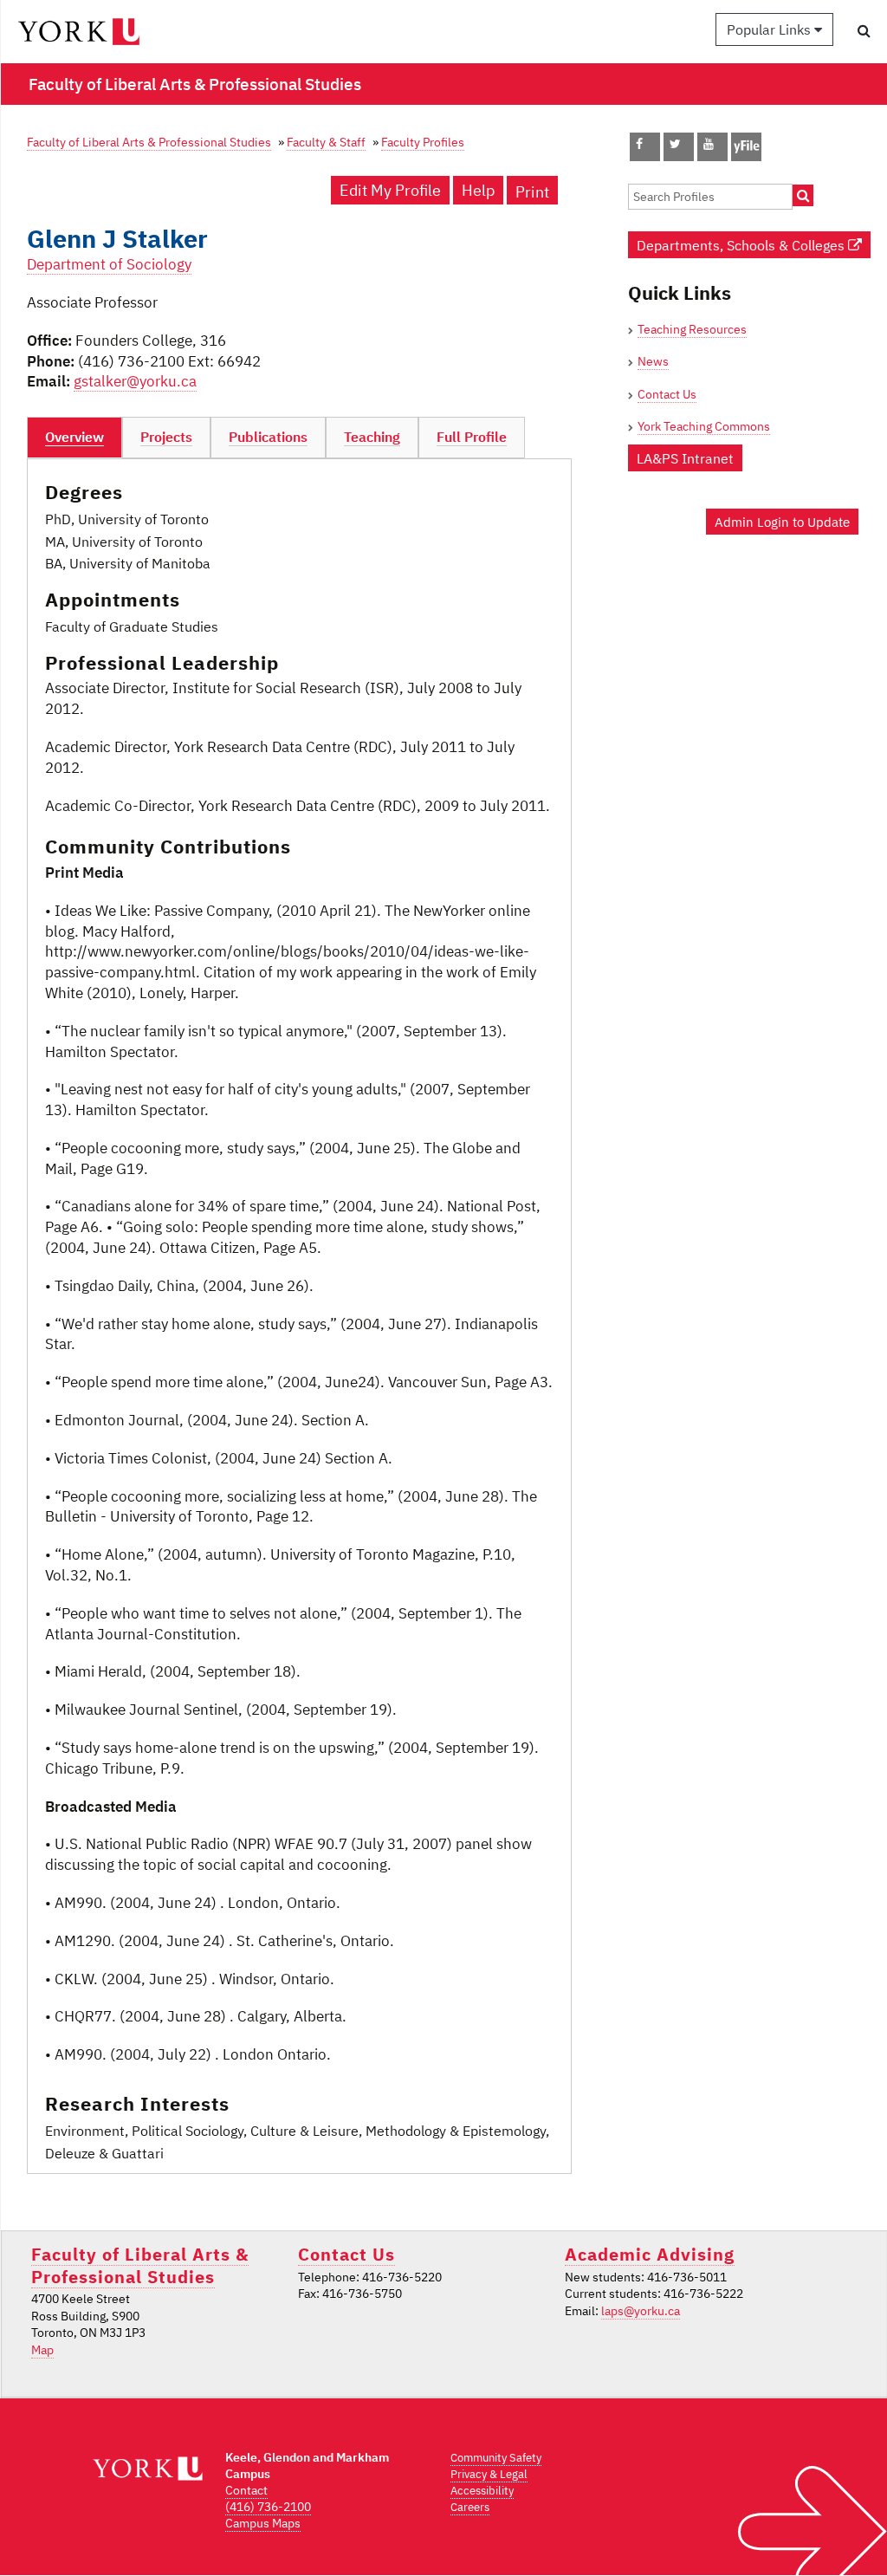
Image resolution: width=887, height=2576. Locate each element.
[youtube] (709, 144)
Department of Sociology (109, 264)
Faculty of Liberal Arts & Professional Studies (149, 142)
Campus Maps (263, 2523)
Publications (268, 437)
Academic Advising (650, 2254)
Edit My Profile (390, 190)
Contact (246, 2490)
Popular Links (770, 29)
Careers (470, 2507)
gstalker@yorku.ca (135, 381)
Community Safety (496, 2458)
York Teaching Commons (704, 426)
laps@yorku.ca (641, 2311)
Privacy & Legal (489, 2474)
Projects (166, 437)
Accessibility (482, 2491)
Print (532, 192)
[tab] (74, 438)
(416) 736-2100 (268, 2507)
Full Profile (472, 437)
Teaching (372, 437)
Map (42, 2350)
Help (478, 190)
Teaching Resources (692, 329)
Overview (74, 437)
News (653, 361)
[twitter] (675, 144)
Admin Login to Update (782, 522)
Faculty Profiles (423, 142)
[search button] (864, 30)
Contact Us (667, 394)
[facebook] (639, 144)
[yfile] (746, 155)
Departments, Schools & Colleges (742, 245)
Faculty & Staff (326, 142)
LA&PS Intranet (685, 458)
